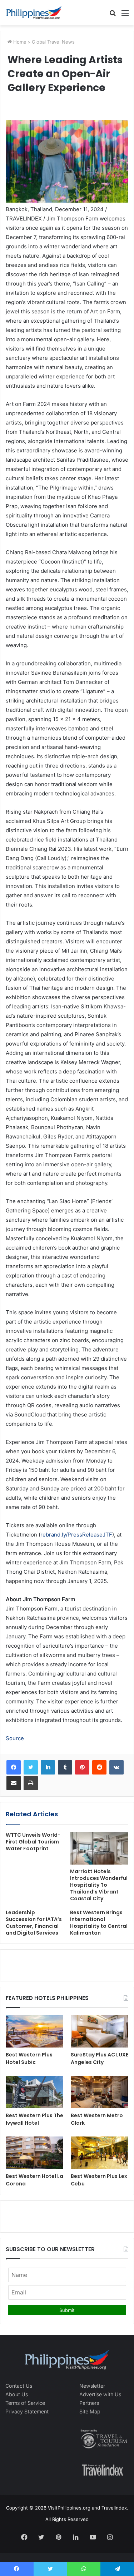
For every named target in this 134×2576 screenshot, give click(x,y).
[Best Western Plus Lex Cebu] (100, 2153)
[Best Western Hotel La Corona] (34, 2153)
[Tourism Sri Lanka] (34, 13)
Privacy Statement (27, 2411)
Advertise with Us (100, 2394)
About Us (17, 2394)
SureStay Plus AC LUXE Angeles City (100, 2058)
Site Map (90, 2411)
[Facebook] (14, 1767)
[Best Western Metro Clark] (100, 2092)
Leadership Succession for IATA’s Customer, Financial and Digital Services (34, 1923)
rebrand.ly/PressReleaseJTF (76, 1535)
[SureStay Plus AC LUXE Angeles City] (100, 2031)
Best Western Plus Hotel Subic (29, 2058)
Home (19, 42)
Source (15, 1738)
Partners (89, 2403)
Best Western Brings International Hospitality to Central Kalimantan (99, 1923)
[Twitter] (31, 1767)
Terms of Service (25, 2403)
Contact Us (19, 2386)
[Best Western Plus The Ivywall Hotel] (34, 2092)
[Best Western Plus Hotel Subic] (34, 2031)
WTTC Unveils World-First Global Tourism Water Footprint (33, 1842)
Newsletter (92, 2386)
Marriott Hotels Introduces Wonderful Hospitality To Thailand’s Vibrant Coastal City (99, 1885)
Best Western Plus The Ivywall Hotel (34, 2119)
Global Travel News (53, 42)
